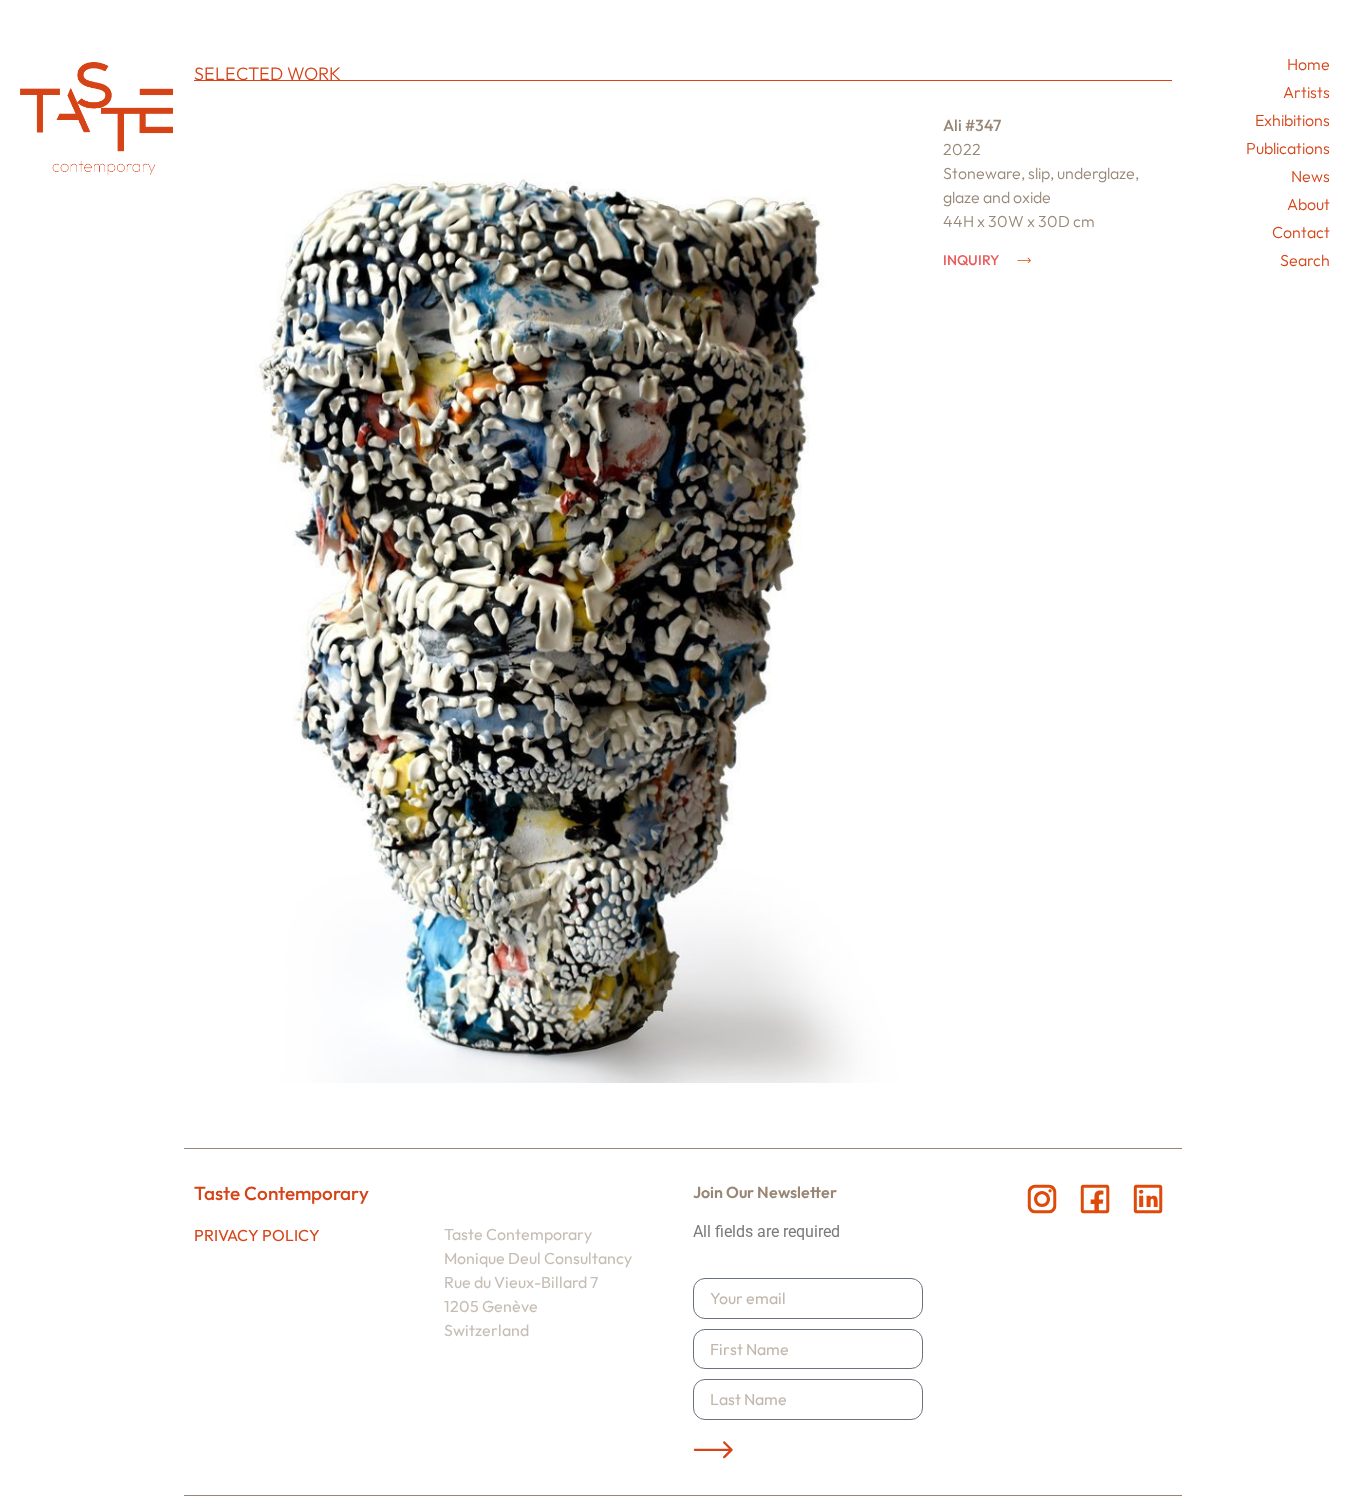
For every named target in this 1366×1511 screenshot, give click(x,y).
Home (1308, 64)
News (1310, 176)
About (1308, 204)
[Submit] (713, 1450)
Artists (1306, 92)
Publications (1288, 148)
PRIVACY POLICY (257, 1235)
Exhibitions (1292, 120)
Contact (1301, 232)
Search (1305, 260)
